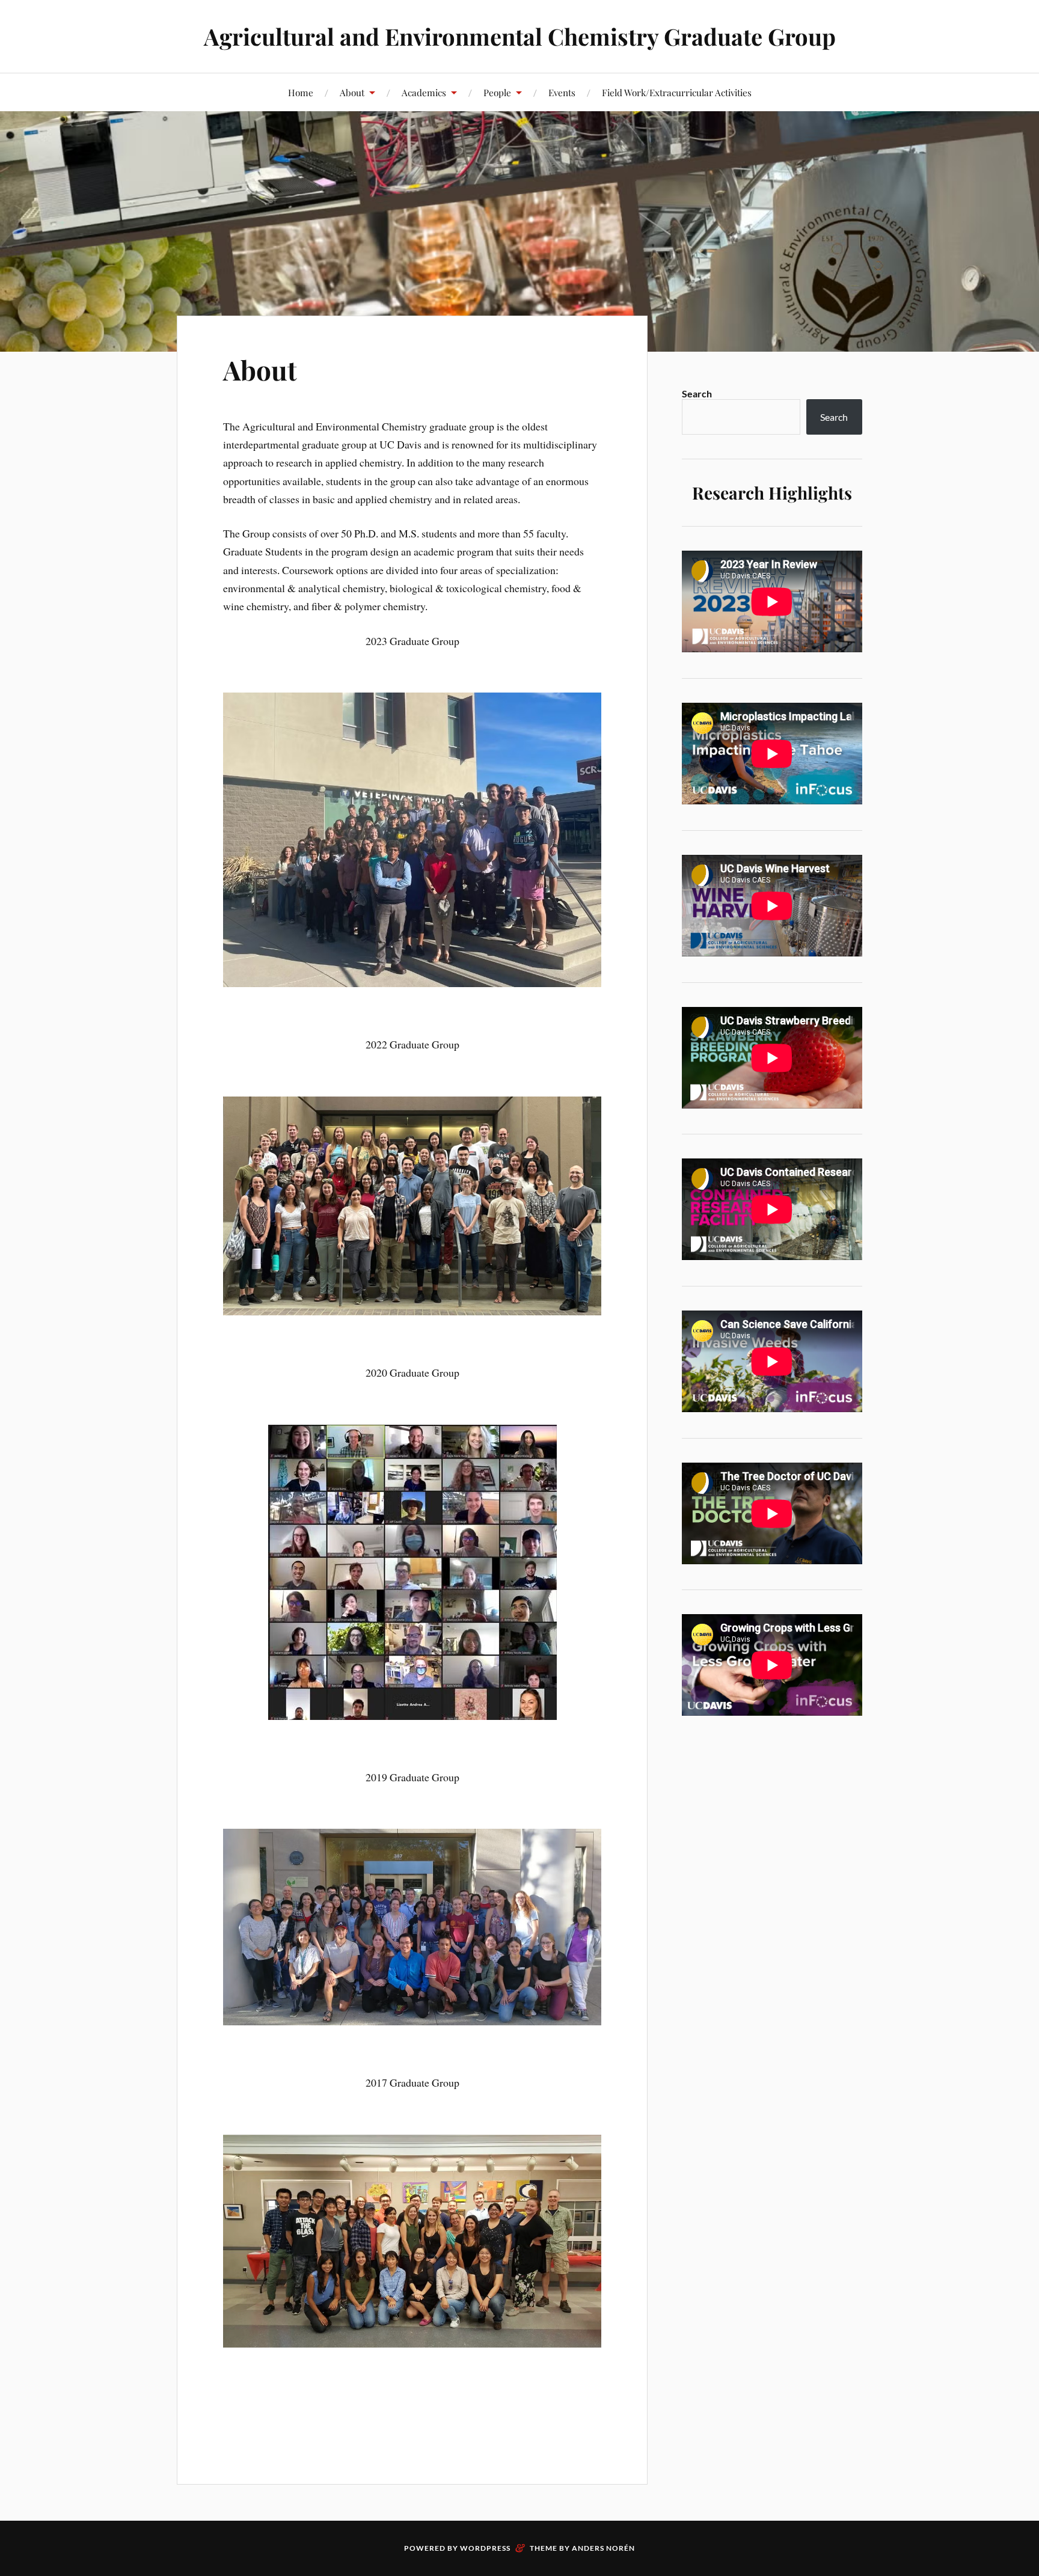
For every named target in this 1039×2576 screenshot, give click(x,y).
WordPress (485, 2548)
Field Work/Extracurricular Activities (677, 92)
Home (301, 92)
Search (697, 393)
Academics (424, 92)
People (497, 92)
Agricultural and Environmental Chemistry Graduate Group (520, 36)
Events (562, 92)
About (352, 92)
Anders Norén (603, 2548)
